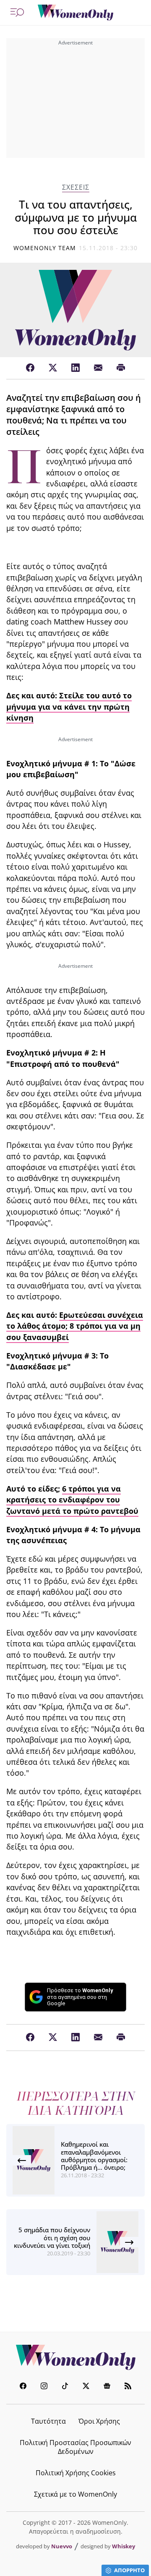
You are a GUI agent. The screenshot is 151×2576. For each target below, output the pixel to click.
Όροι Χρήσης (99, 2421)
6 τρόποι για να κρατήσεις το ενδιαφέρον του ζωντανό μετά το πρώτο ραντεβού (72, 1500)
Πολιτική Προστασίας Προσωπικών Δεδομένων (75, 2447)
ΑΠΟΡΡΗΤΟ (129, 2570)
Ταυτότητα (48, 2421)
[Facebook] (30, 368)
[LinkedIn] (75, 368)
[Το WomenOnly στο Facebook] (23, 2387)
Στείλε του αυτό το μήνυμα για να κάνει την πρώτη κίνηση (69, 707)
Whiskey (124, 2546)
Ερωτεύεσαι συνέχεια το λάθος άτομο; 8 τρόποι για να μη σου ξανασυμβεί (75, 1326)
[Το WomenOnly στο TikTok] (65, 2387)
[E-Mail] (98, 368)
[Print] (121, 368)
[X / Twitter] (53, 368)
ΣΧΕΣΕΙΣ (76, 187)
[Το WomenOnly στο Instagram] (44, 2387)
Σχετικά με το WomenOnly (75, 2494)
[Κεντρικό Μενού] (17, 13)
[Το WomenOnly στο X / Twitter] (86, 2387)
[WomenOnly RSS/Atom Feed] (128, 2387)
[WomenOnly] (75, 13)
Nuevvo (62, 2546)
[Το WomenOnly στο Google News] (107, 2387)
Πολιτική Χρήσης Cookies (76, 2473)
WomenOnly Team (45, 248)
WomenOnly (75, 2357)
